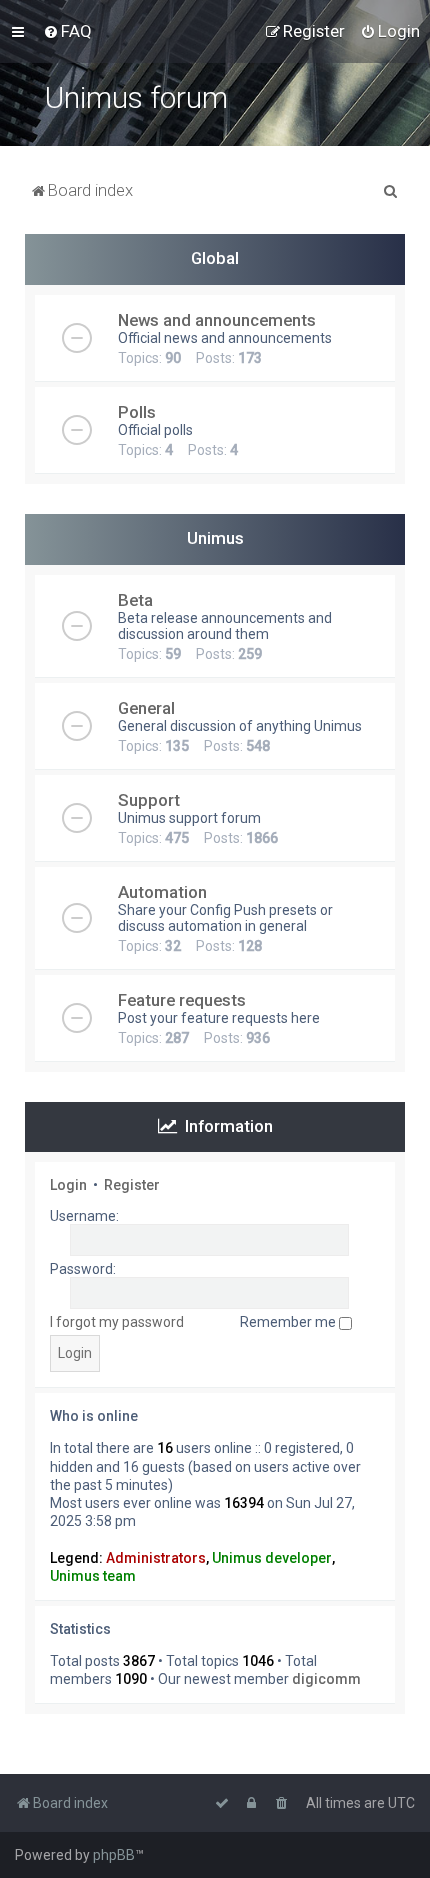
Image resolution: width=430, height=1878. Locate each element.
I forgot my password (117, 1322)
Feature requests (182, 1000)
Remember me (289, 1322)
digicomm (326, 1679)
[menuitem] (67, 31)
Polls (137, 412)
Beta (135, 600)
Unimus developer (272, 1558)
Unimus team (93, 1576)
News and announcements (217, 320)
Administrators (156, 1558)
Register (132, 1185)
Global (215, 258)
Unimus (215, 538)
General (146, 708)
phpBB (114, 1855)
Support (149, 800)
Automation (162, 892)
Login (68, 1185)
